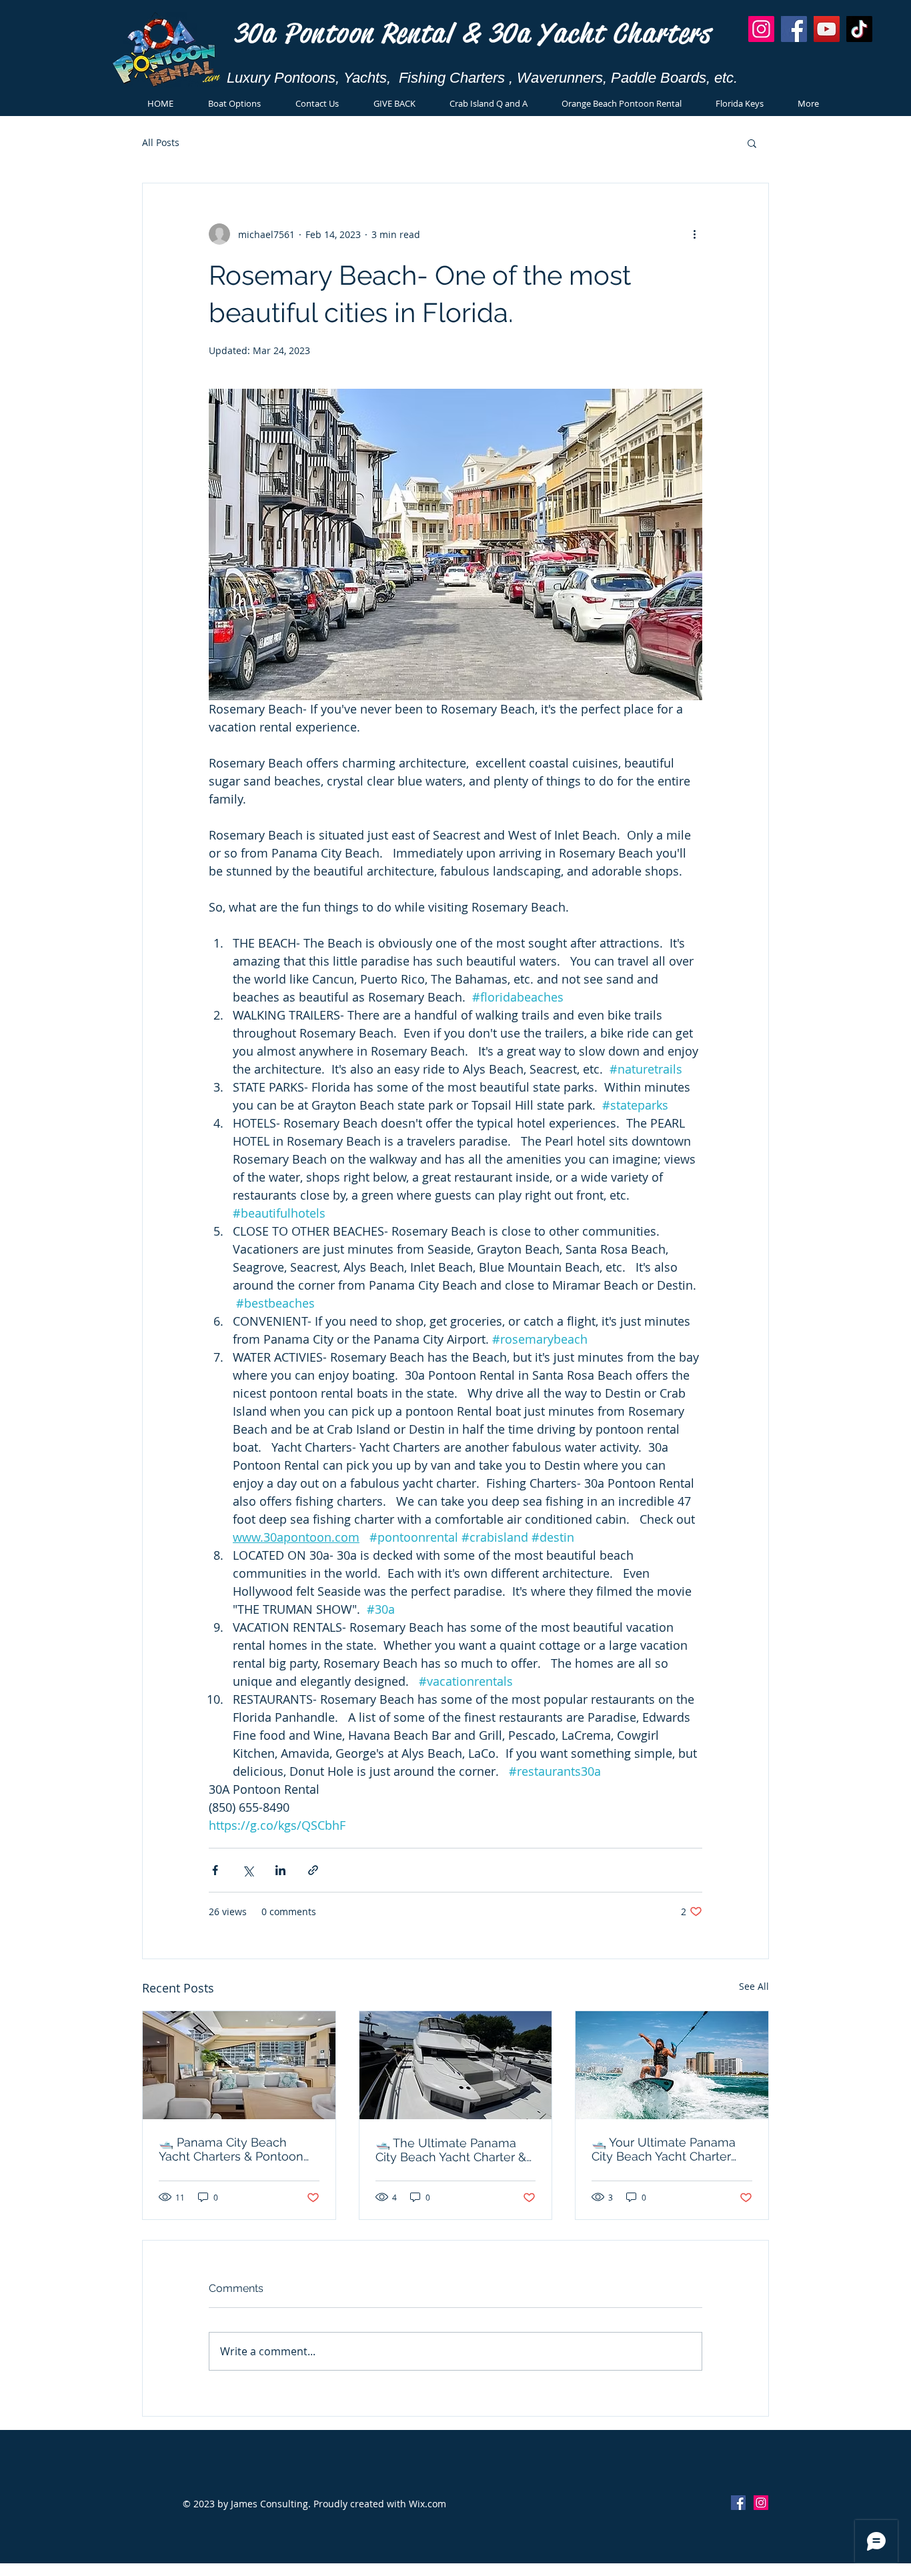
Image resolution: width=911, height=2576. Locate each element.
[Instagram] (761, 29)
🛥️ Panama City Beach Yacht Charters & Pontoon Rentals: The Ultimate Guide (238, 2149)
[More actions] (694, 234)
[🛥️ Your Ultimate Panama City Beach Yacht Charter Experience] (672, 2065)
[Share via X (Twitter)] (248, 1870)
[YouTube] (827, 29)
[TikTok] (859, 29)
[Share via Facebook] (215, 1870)
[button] (752, 143)
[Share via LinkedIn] (280, 1870)
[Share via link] (313, 1870)
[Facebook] (794, 29)
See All (754, 1986)
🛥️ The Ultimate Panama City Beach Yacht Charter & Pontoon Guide (451, 2150)
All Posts (161, 142)
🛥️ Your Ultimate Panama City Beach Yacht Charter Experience (664, 2149)
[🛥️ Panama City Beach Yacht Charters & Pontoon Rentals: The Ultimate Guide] (239, 2065)
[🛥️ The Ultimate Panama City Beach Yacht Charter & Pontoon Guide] (456, 2065)
